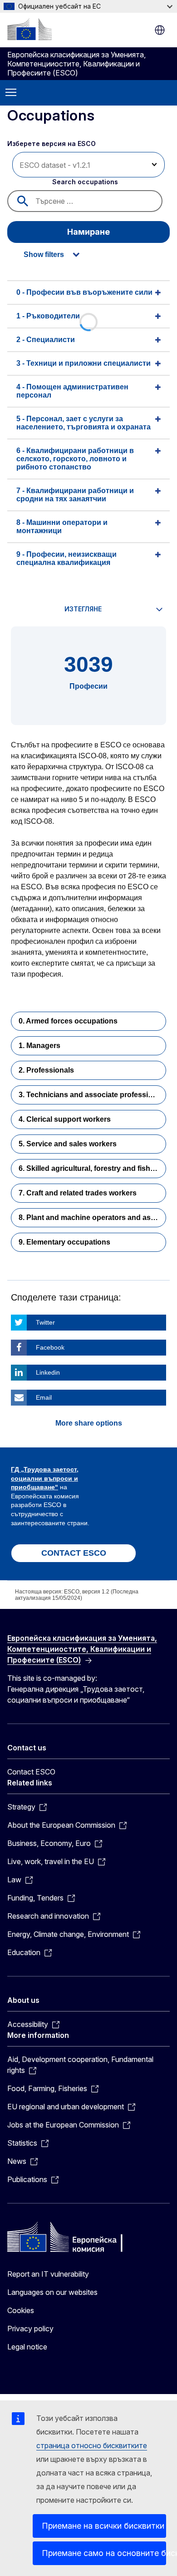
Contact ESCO (31, 1772)
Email (44, 1397)
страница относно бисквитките (92, 2445)
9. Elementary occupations (64, 1242)
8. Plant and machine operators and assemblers (92, 1217)
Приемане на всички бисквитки (103, 2526)
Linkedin (48, 1372)
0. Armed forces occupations (68, 1021)
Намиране (88, 232)
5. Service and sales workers (68, 1144)
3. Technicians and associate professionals (92, 1095)
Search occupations (85, 182)
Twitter (45, 1322)
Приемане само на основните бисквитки (104, 2553)
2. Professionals (46, 1070)
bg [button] (160, 30)
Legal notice (27, 2347)
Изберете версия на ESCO (52, 144)
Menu (11, 93)
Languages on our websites (52, 2292)
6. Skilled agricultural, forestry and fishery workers (92, 1168)
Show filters (44, 255)
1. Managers (39, 1046)
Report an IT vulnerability (48, 2274)
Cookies (21, 2310)
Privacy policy (30, 2329)
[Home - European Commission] (29, 29)
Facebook (50, 1347)
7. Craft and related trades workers (78, 1193)
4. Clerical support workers (65, 1119)
